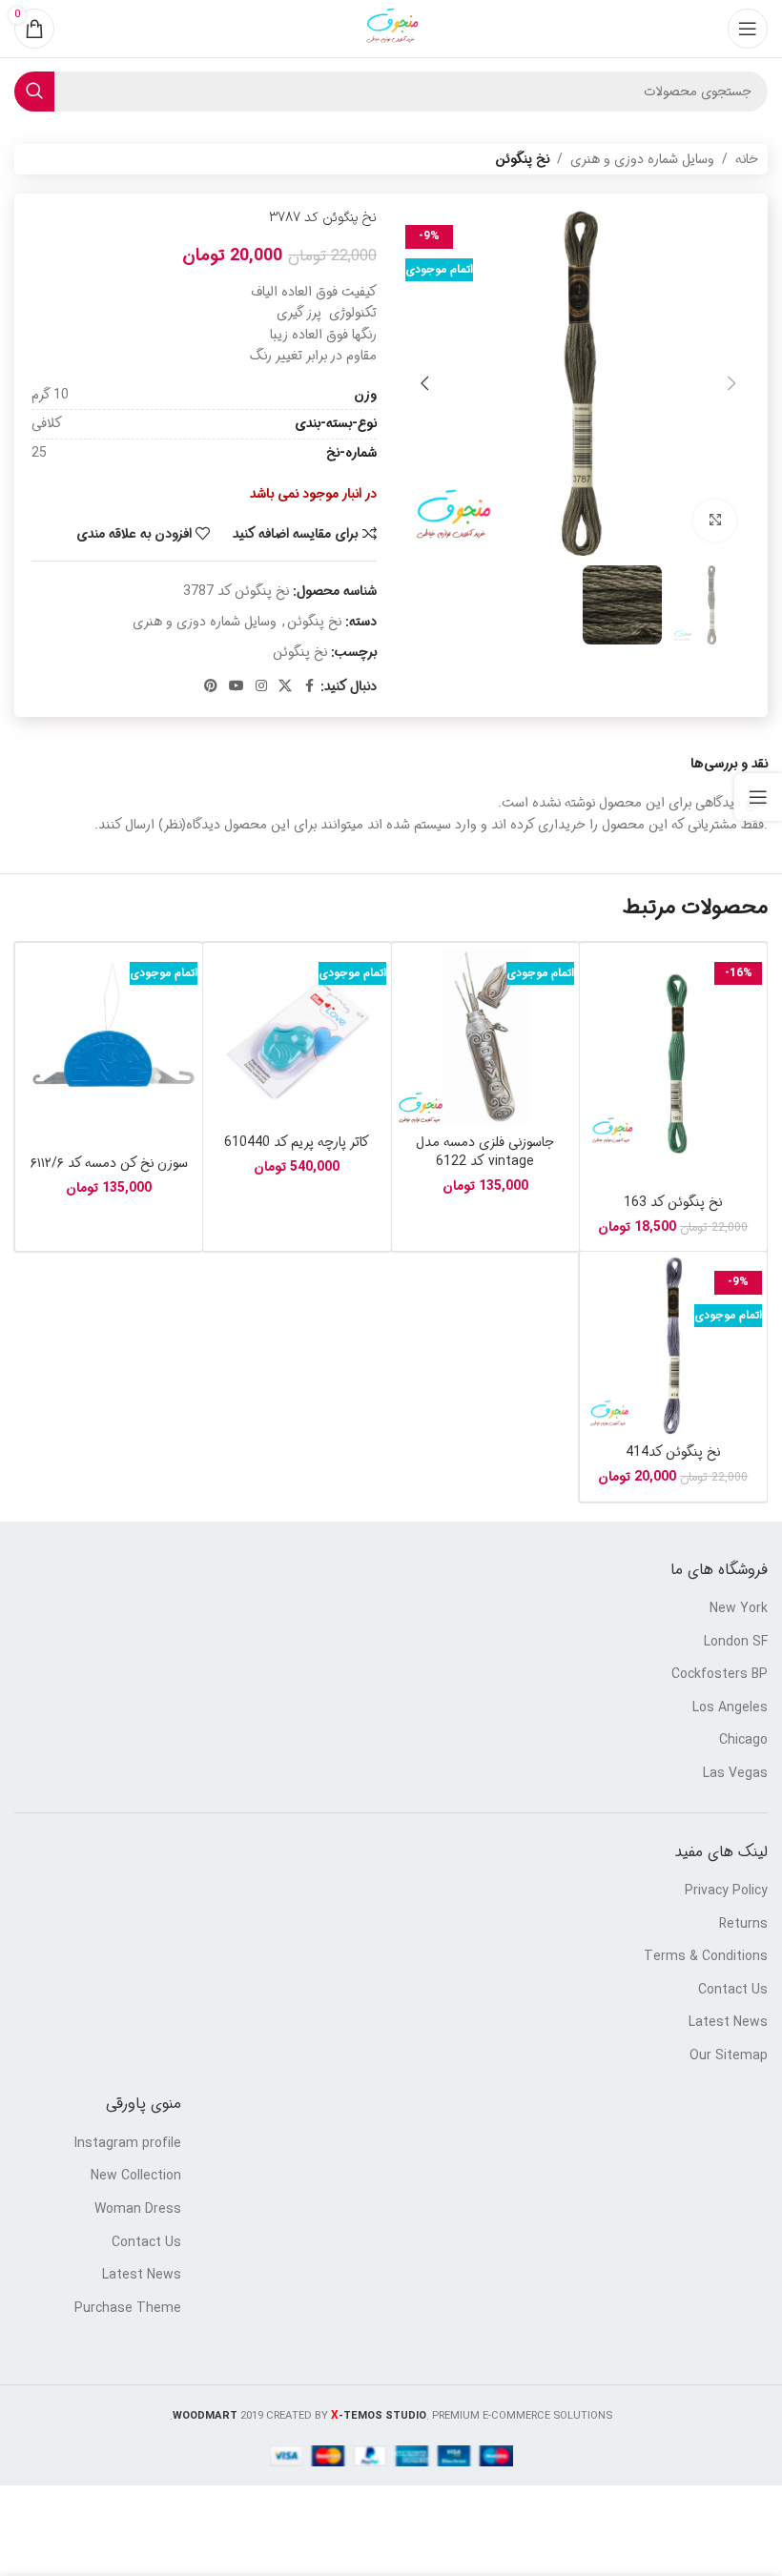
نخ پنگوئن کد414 (673, 1452)
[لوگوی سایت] (391, 29)
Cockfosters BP (720, 1675)
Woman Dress (138, 2210)
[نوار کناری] (758, 797)
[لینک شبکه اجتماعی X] (285, 686)
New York (739, 1609)
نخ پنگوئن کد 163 (673, 1202)
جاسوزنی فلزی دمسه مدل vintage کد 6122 (485, 1152)
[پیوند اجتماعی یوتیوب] (237, 686)
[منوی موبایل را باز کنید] (748, 29)
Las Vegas (735, 1774)
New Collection (136, 2177)
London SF (736, 1643)
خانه (747, 159)
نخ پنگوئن (522, 159)
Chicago (743, 1741)
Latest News (728, 2023)
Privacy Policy (726, 1891)
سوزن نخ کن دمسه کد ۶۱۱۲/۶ (109, 1163)
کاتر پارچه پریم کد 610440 (297, 1142)
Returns (743, 1925)
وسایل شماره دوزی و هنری (642, 159)
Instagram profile (128, 2144)
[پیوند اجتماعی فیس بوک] (309, 686)
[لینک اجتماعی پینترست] (211, 686)
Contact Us (733, 1991)
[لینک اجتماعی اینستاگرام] (261, 686)
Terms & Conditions (706, 1957)
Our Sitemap (729, 2056)
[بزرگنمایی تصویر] (715, 521)
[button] (731, 383)
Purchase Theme (128, 2309)
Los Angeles (730, 1708)
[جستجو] (34, 92)
